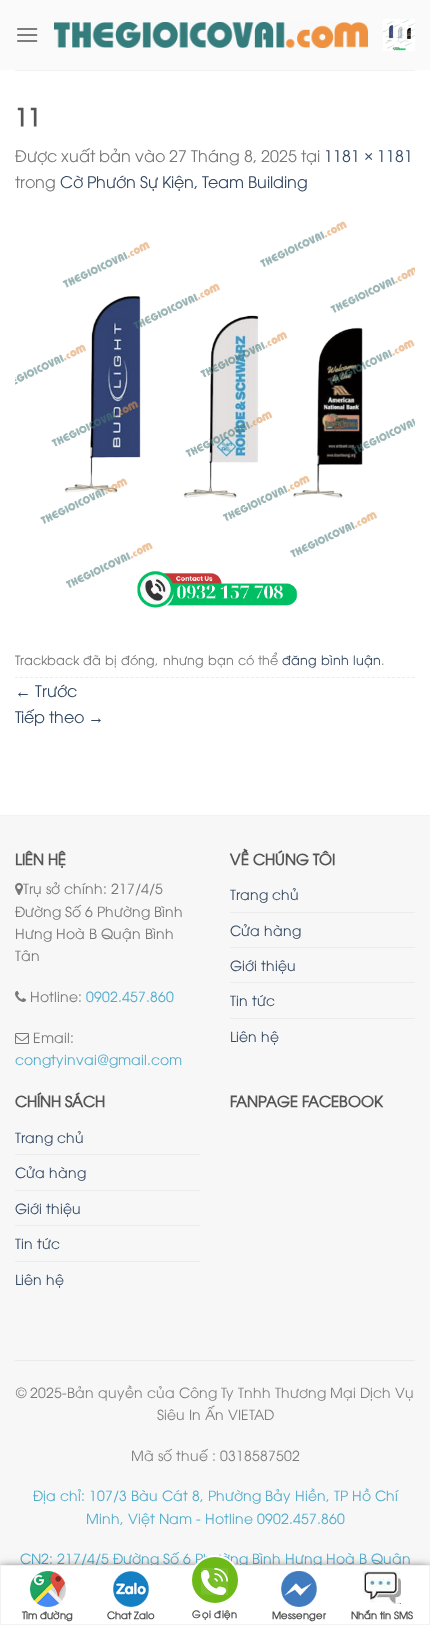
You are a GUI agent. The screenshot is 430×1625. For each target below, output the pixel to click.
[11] (215, 416)
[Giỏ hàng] (399, 35)
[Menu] (27, 34)
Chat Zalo (131, 1614)
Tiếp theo (59, 716)
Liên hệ (254, 1035)
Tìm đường (47, 1614)
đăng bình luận (331, 659)
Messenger (299, 1614)
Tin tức (252, 999)
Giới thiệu (263, 964)
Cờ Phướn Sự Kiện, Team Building (184, 181)
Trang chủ (264, 893)
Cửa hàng (265, 929)
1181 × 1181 (368, 155)
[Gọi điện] (215, 1583)
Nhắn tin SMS (382, 1614)
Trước (46, 690)
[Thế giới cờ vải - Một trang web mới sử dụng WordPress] (211, 35)
